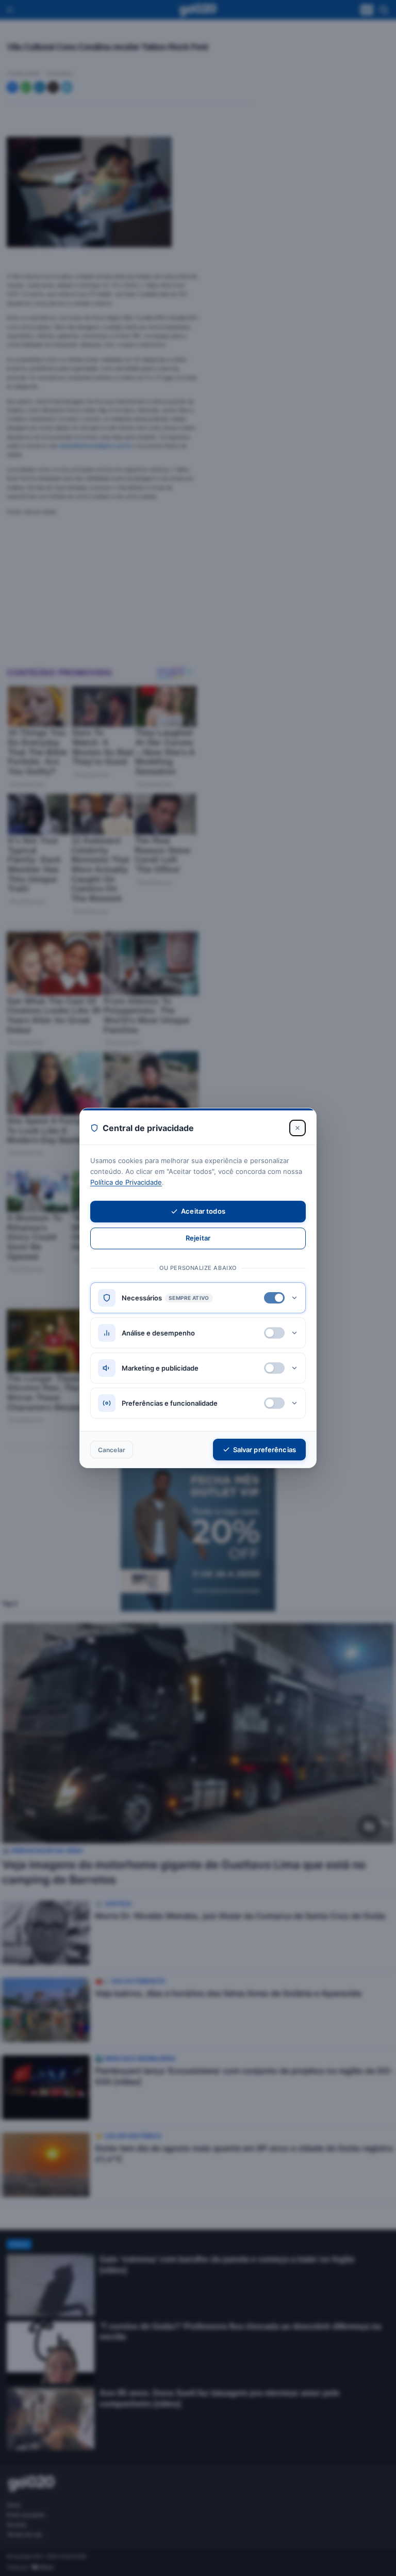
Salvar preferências (265, 1450)
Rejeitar (198, 1238)
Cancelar (112, 1450)
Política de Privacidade (126, 1182)
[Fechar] (298, 1128)
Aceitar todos (203, 1211)
